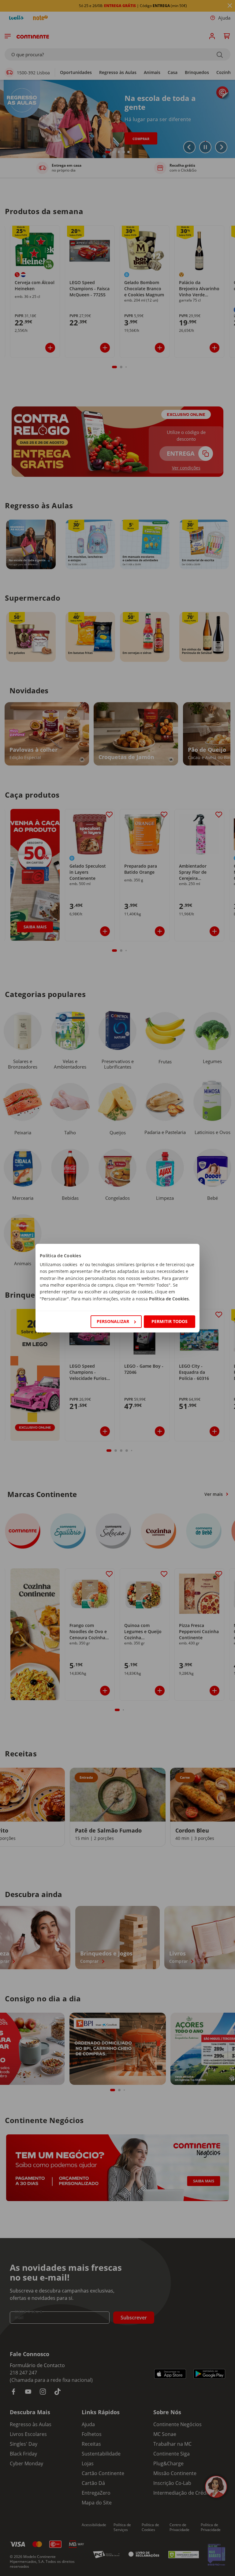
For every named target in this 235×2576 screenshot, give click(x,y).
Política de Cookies (169, 1299)
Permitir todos (170, 1321)
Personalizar (113, 1321)
